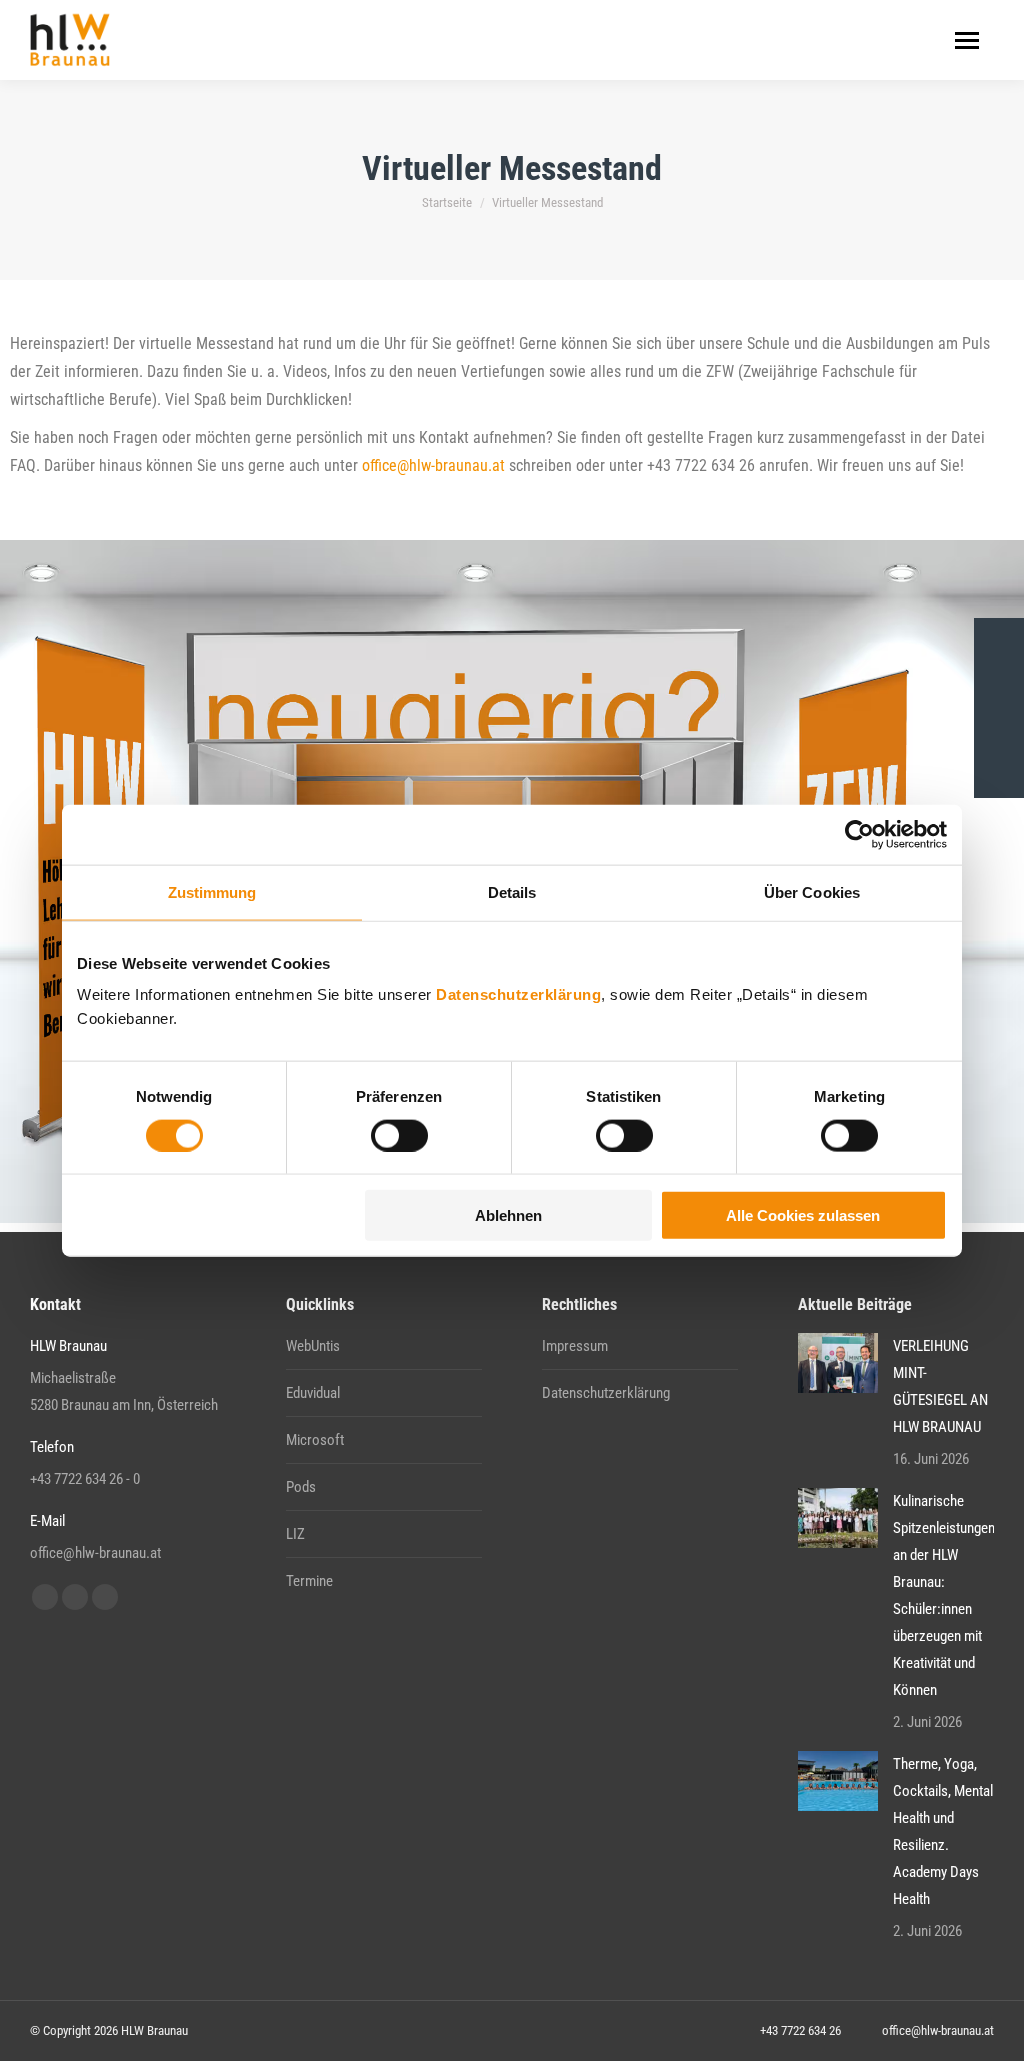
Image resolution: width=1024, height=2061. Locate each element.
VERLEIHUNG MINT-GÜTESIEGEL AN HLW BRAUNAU (940, 1386)
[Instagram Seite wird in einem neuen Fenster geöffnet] (105, 1597)
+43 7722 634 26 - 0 (85, 1479)
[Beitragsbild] (838, 1363)
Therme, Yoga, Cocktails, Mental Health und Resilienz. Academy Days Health (943, 1831)
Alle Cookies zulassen (803, 1215)
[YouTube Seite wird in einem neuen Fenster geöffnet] (75, 1597)
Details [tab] (512, 891)
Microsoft (315, 1440)
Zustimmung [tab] (212, 891)
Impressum (575, 1346)
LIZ (295, 1534)
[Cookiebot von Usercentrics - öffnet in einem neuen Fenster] (859, 834)
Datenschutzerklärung (518, 994)
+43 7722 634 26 (800, 2030)
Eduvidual (313, 1393)
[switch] (399, 1135)
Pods (301, 1487)
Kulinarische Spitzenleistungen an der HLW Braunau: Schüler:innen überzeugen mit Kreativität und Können (944, 1595)
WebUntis (313, 1346)
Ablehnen (508, 1215)
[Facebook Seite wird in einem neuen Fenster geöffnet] (45, 1597)
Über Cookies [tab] (812, 891)
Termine (309, 1581)
